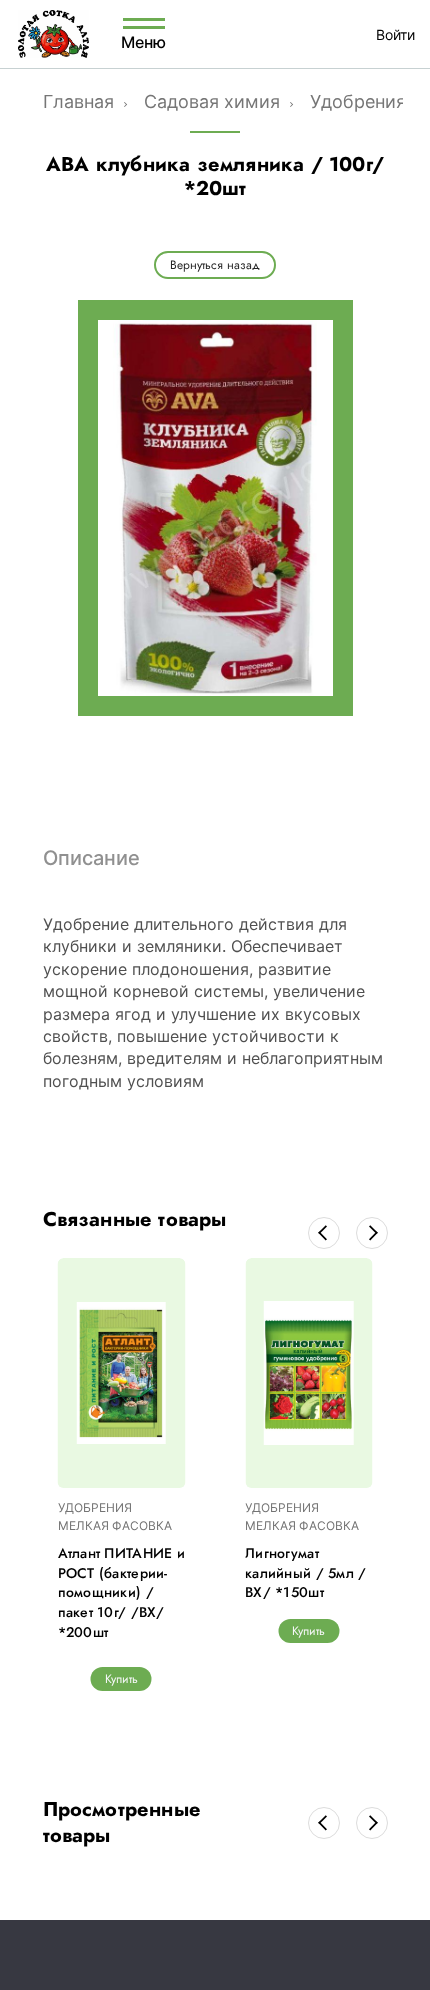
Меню (144, 41)
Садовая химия (212, 101)
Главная (78, 101)
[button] (324, 1233)
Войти (395, 34)
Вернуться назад (215, 265)
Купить (121, 1679)
